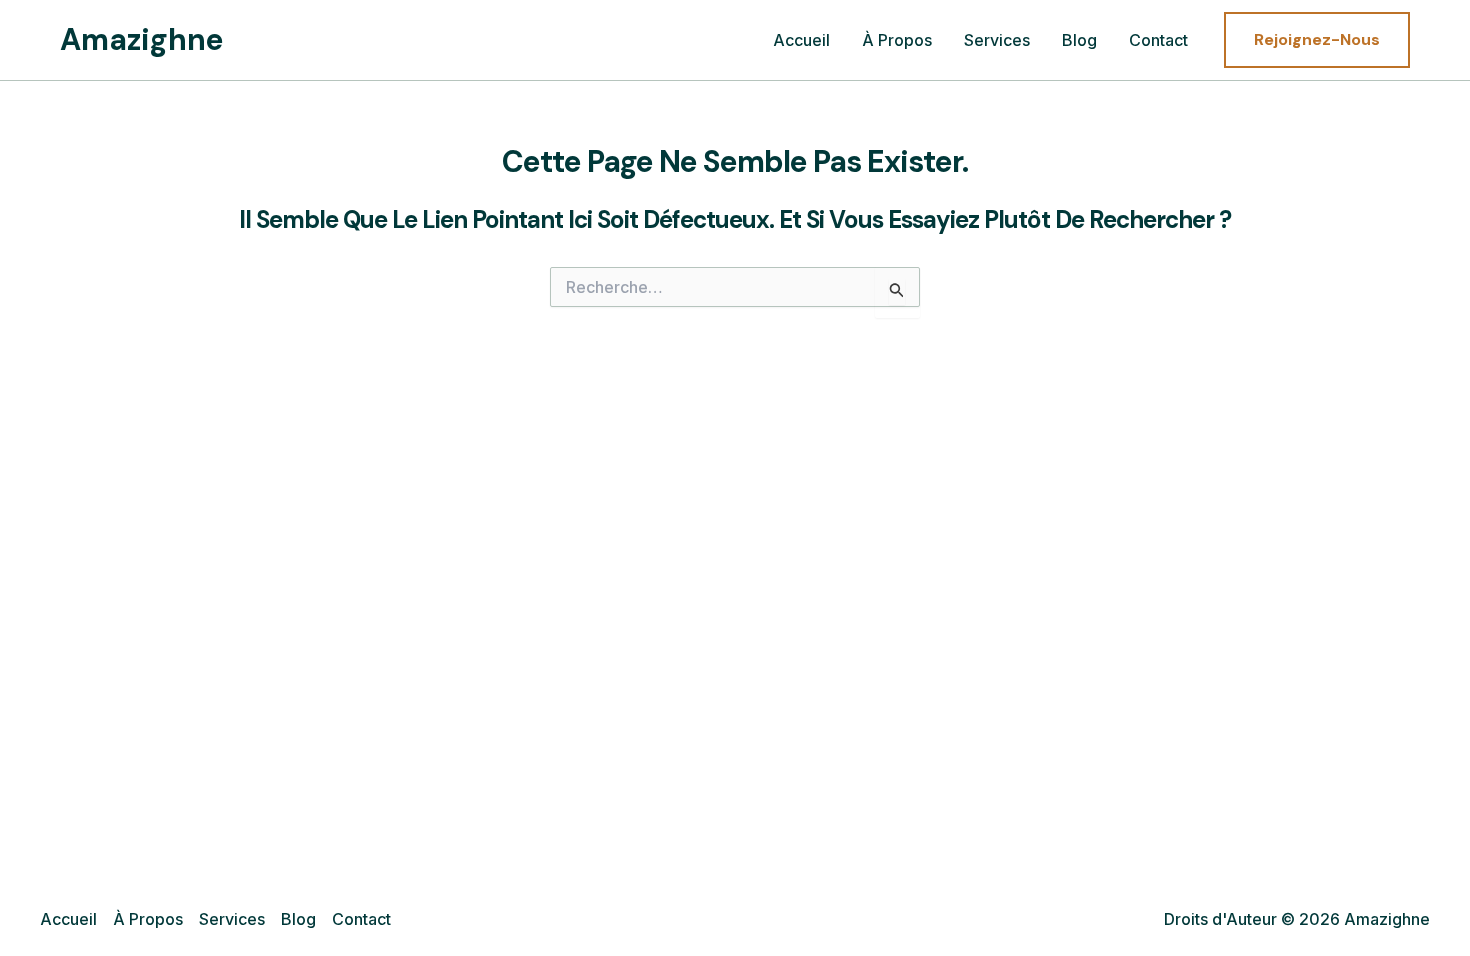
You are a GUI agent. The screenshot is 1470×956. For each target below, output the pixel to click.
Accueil (801, 40)
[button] (1317, 40)
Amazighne (142, 39)
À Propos (897, 40)
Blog (1079, 40)
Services (997, 40)
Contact (1158, 40)
